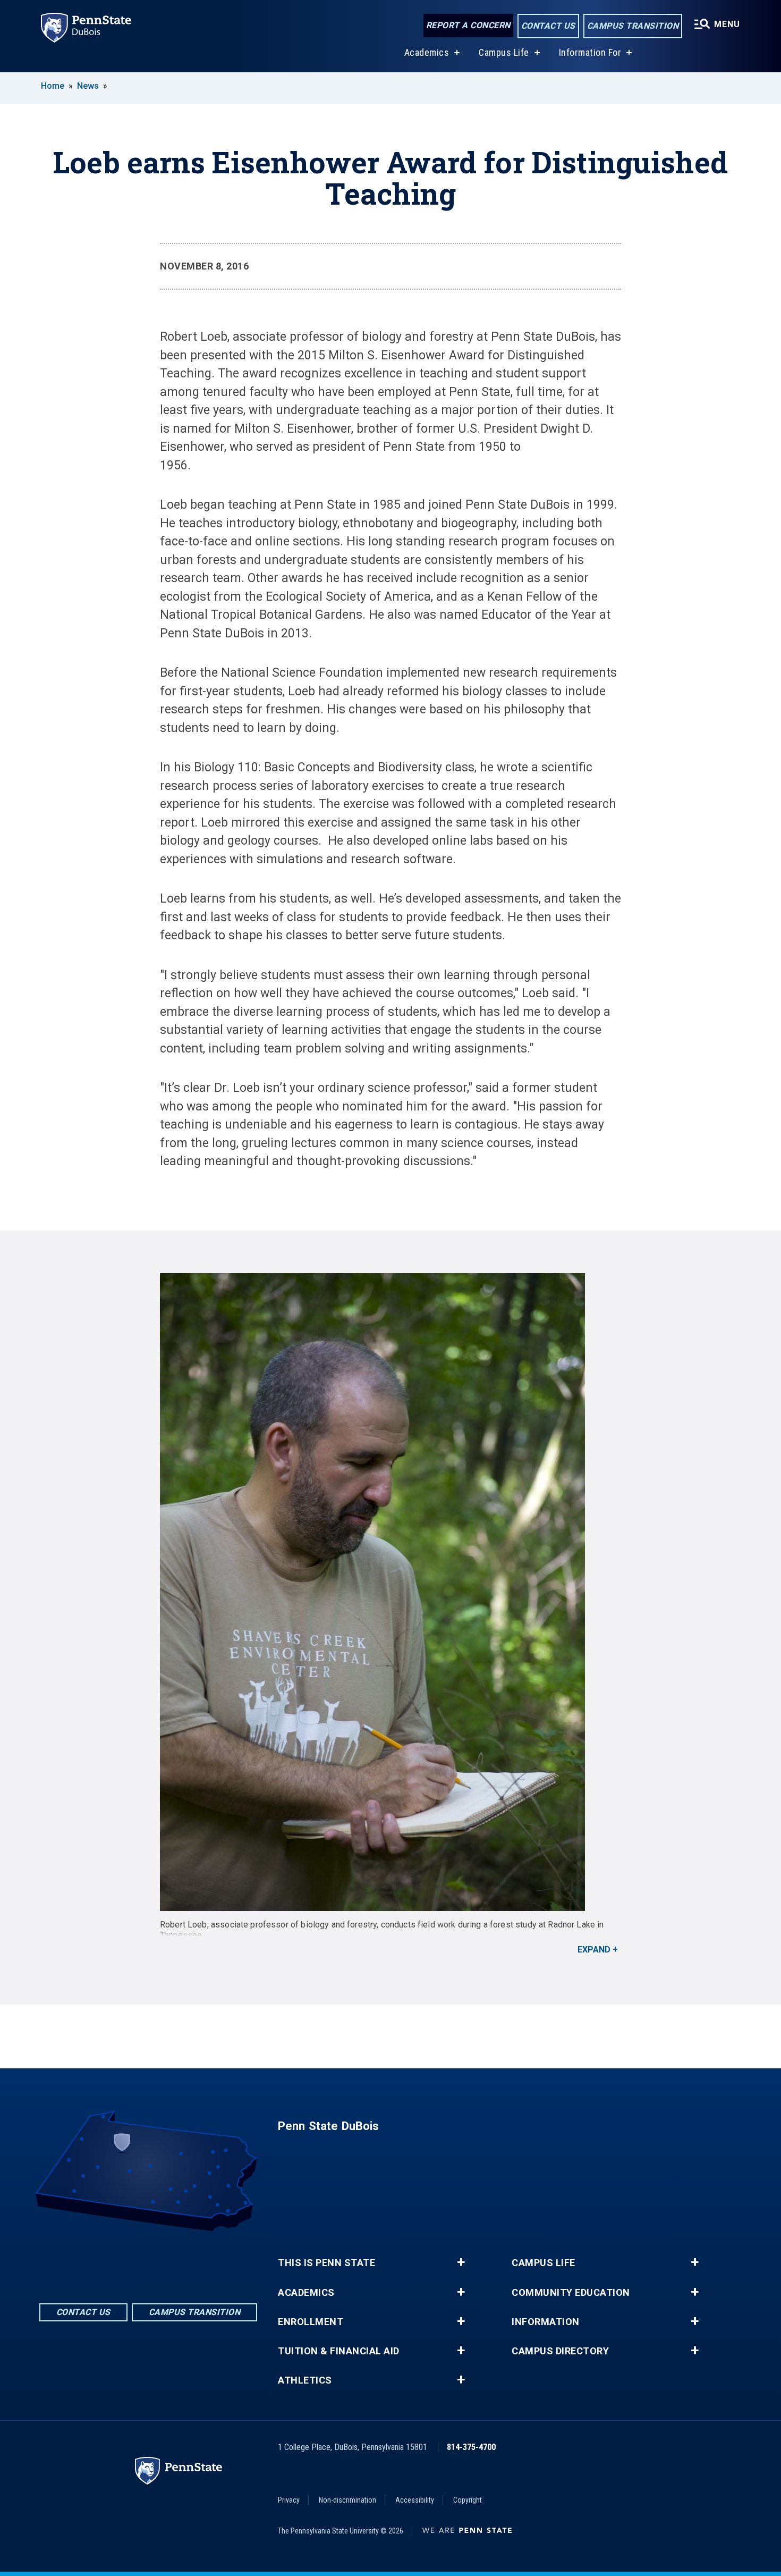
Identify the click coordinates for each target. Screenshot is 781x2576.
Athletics (305, 2380)
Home (53, 86)
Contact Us (548, 26)
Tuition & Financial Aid (339, 2351)
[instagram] (176, 2261)
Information (546, 2322)
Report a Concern (468, 25)
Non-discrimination (347, 2500)
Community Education (571, 2293)
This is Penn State (326, 2263)
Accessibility (415, 2500)
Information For (590, 52)
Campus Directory (560, 2351)
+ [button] (461, 2262)
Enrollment (311, 2322)
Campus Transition (633, 26)
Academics (427, 52)
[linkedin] (148, 2261)
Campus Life (504, 52)
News (88, 86)
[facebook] (121, 2261)
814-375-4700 (471, 2447)
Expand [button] (594, 1950)
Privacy (289, 2500)
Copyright (468, 2500)
